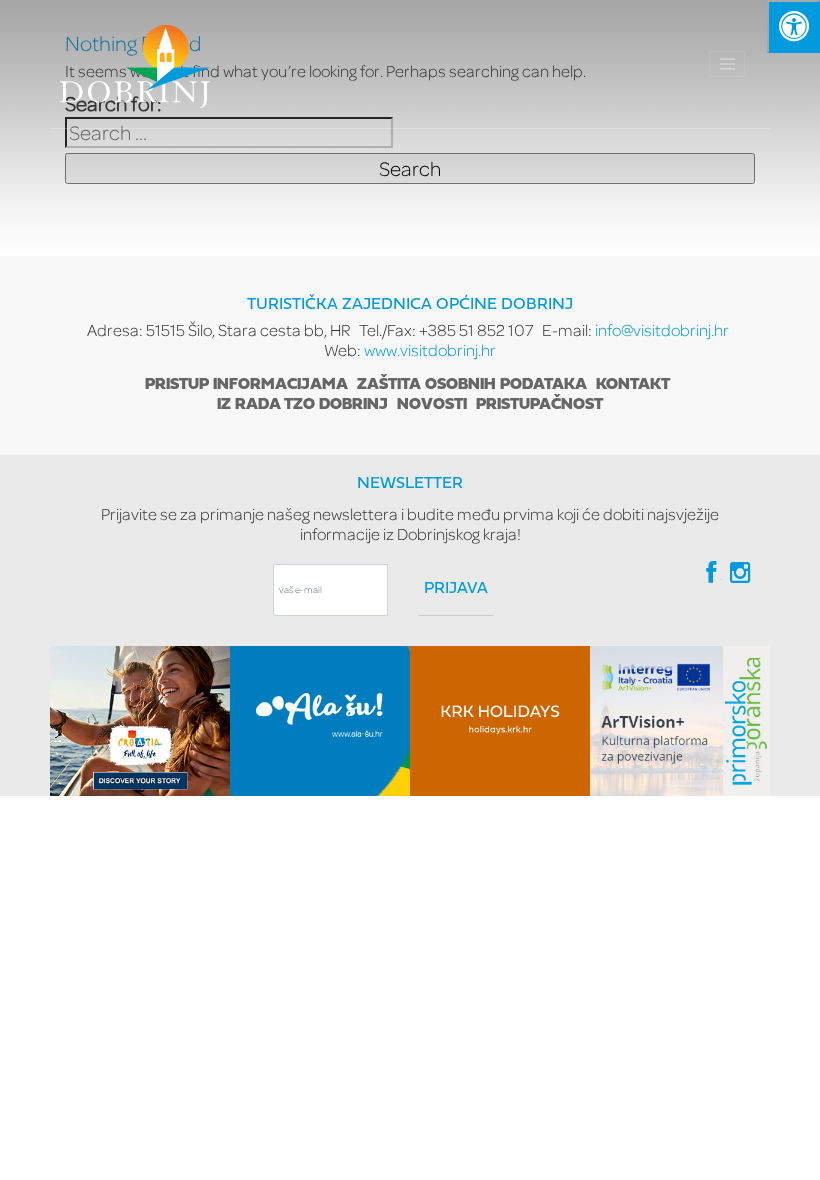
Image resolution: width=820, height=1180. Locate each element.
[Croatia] (140, 721)
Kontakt (633, 385)
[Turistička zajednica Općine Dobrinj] (135, 64)
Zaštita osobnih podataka (472, 385)
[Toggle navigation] (727, 64)
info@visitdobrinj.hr (662, 329)
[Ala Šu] (320, 721)
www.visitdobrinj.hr (430, 349)
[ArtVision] (680, 721)
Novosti (432, 405)
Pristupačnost (539, 405)
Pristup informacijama (246, 385)
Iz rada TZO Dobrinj (302, 405)
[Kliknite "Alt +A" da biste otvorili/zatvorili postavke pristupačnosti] (793, 26)
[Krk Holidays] (500, 721)
